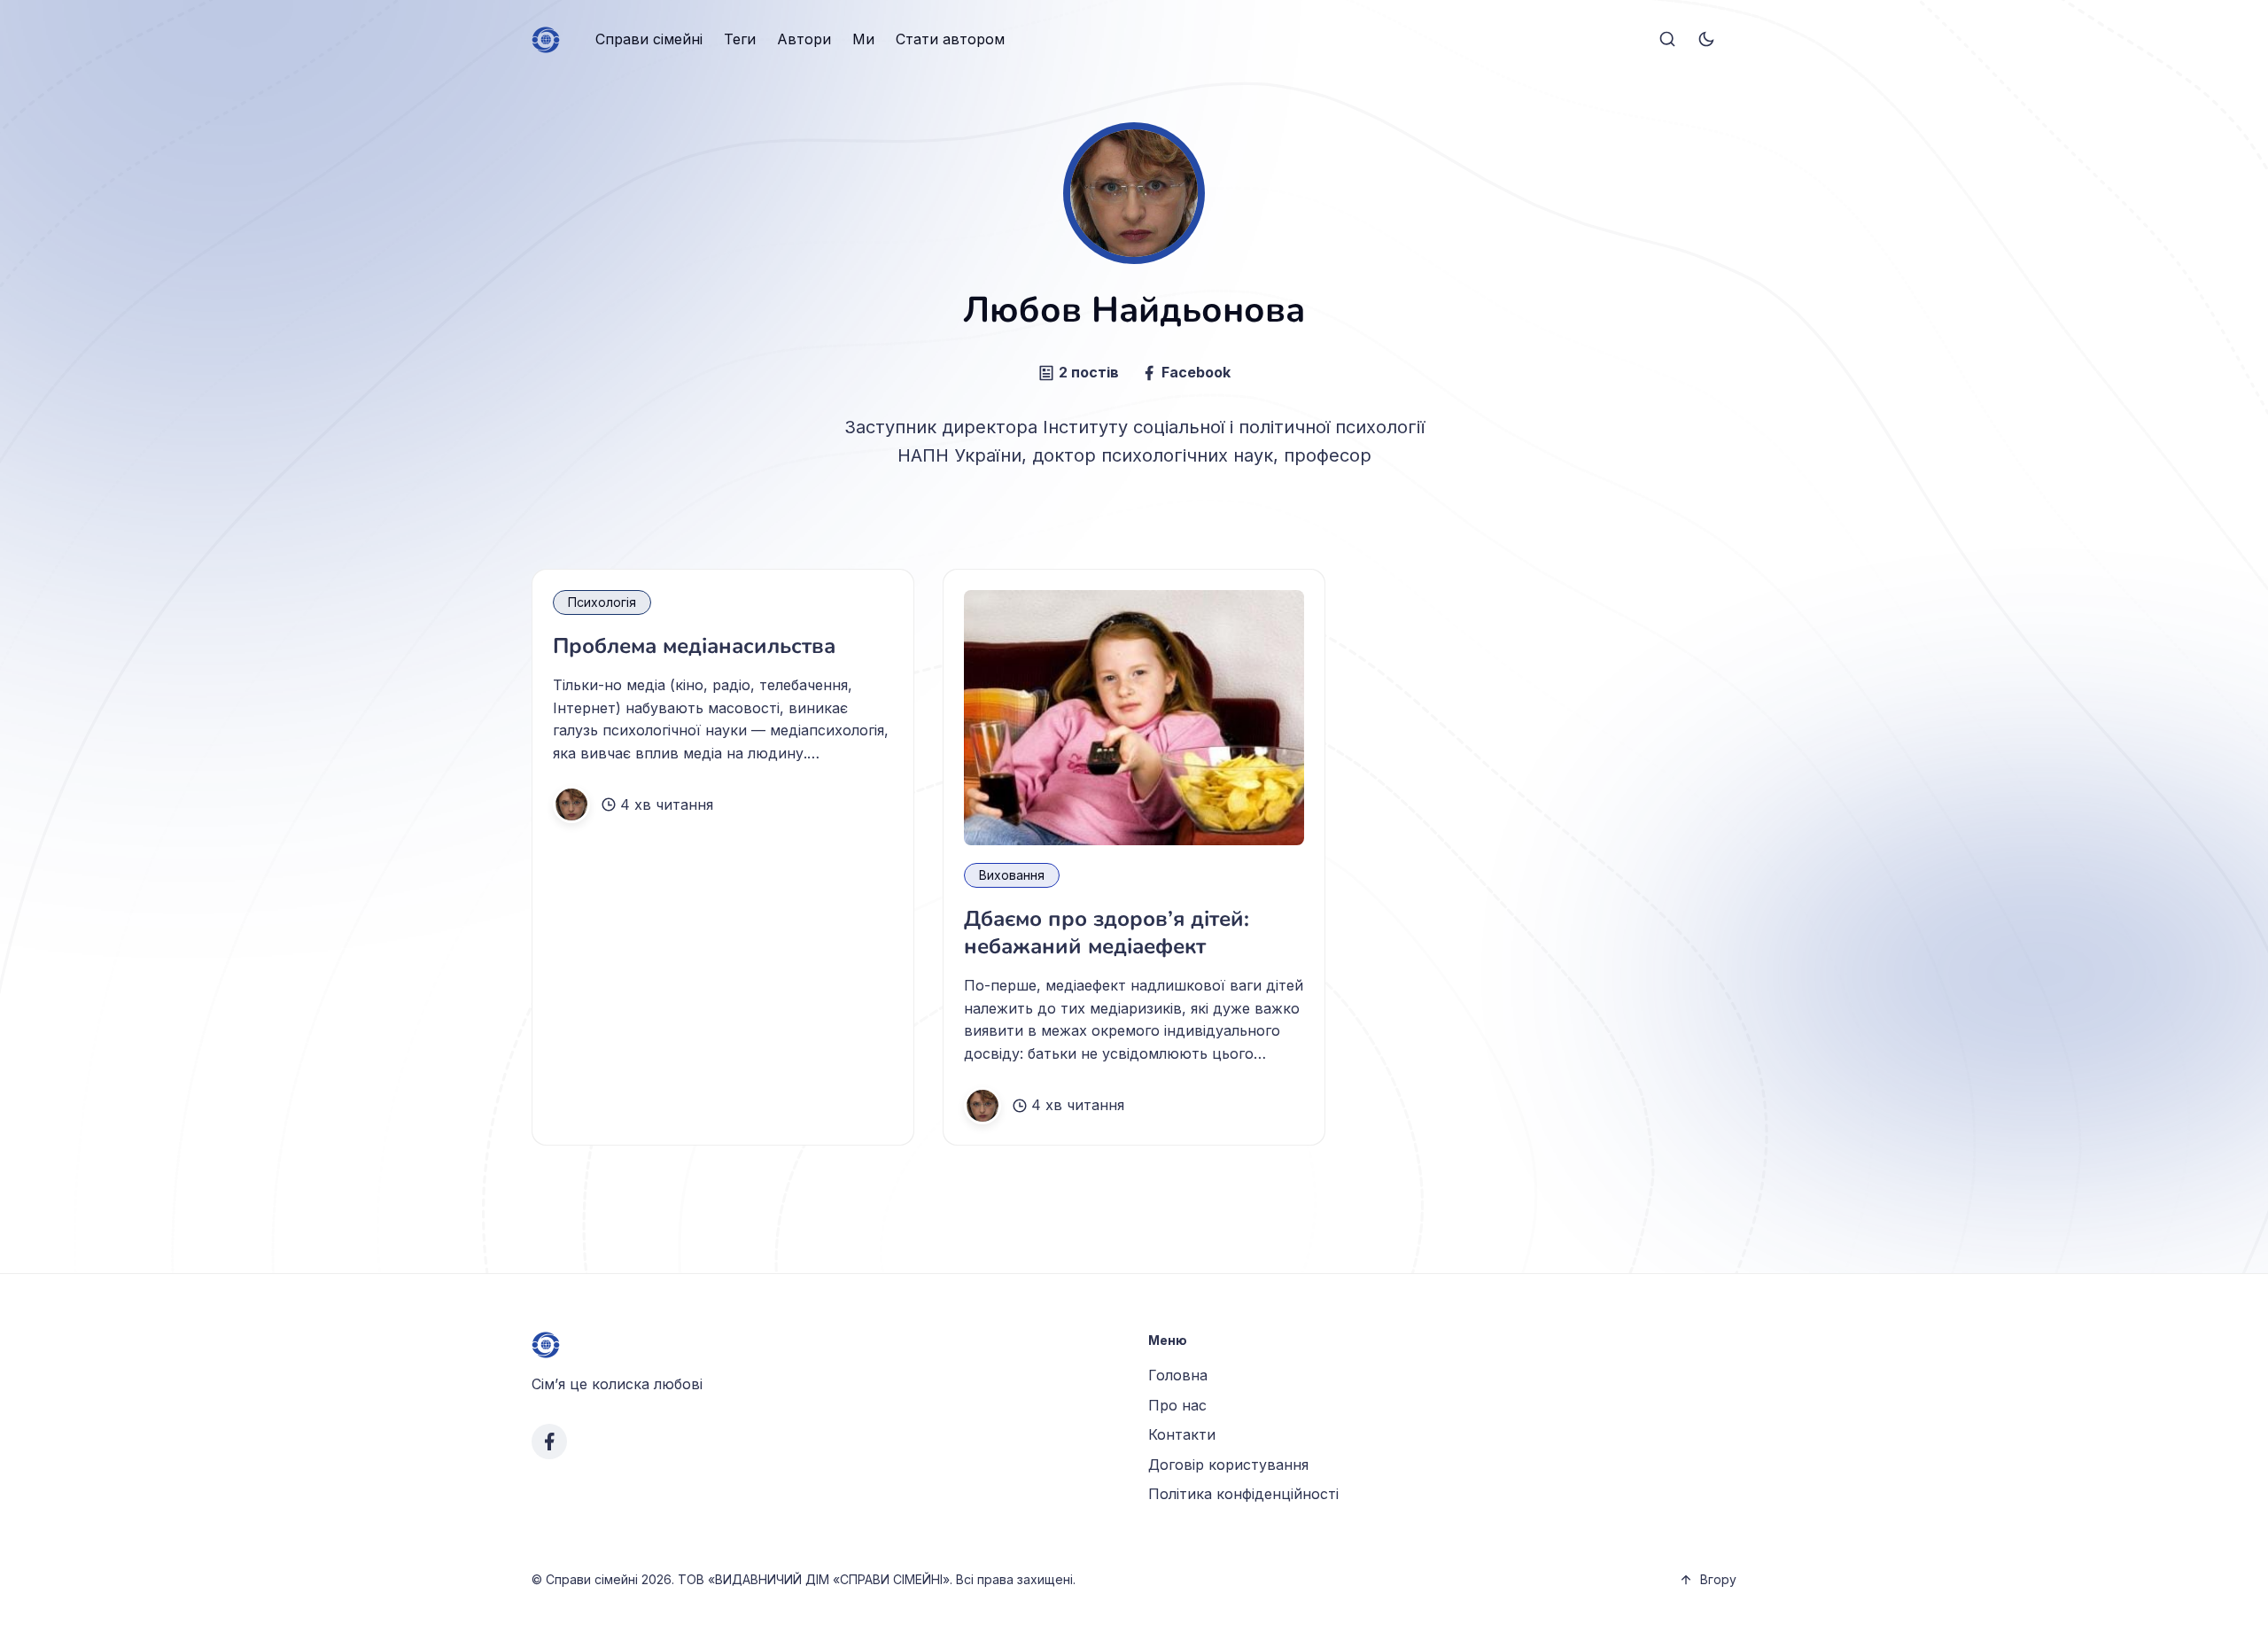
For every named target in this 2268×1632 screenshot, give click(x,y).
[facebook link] (549, 1442)
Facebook (1196, 372)
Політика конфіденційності (1243, 1494)
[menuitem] (649, 40)
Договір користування (1228, 1465)
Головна (1178, 1375)
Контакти (1182, 1434)
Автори (804, 39)
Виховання (1012, 875)
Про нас (1177, 1405)
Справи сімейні (649, 39)
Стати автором (950, 39)
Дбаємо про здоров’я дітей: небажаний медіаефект (1107, 933)
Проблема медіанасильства (694, 646)
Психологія (602, 602)
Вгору (1718, 1579)
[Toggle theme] (1706, 40)
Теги (740, 39)
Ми (863, 39)
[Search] (1667, 40)
